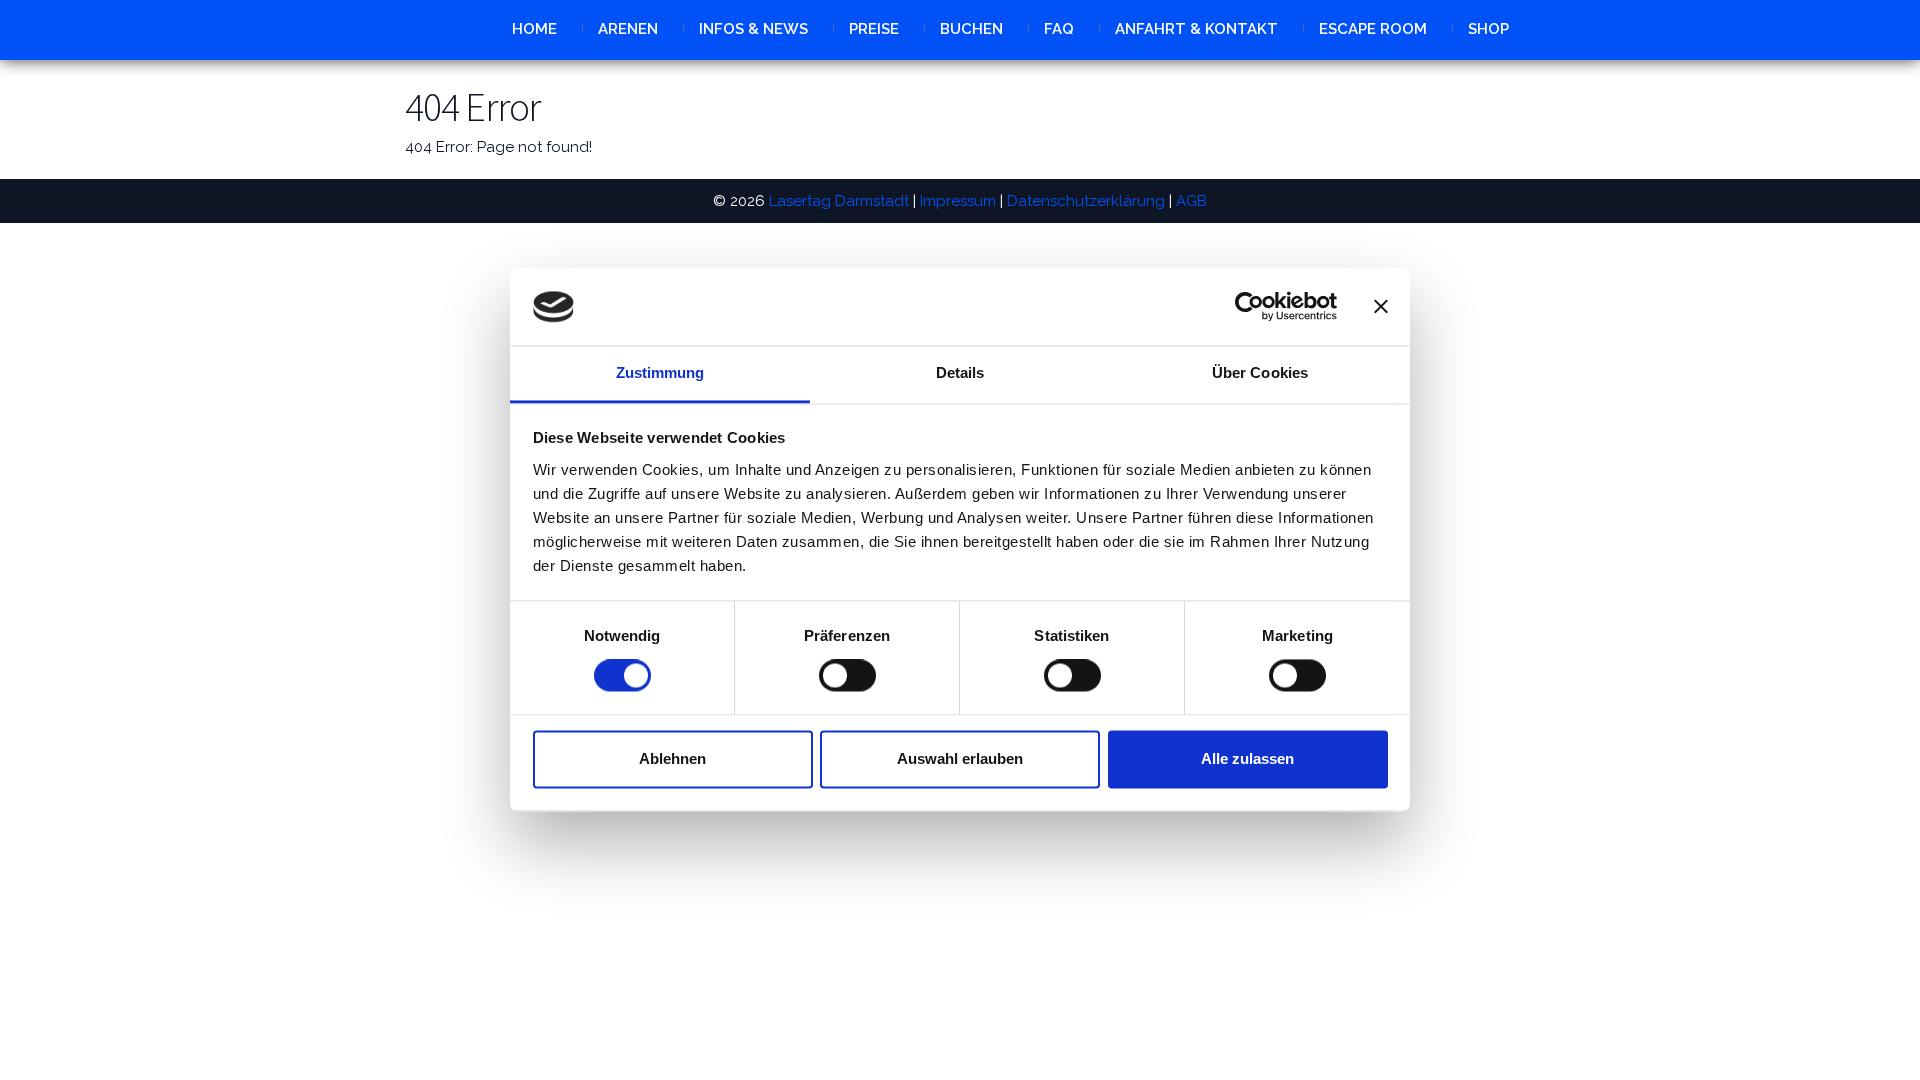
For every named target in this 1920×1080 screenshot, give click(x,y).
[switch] (847, 676)
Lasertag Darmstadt (839, 201)
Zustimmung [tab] (660, 372)
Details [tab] (960, 372)
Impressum (958, 201)
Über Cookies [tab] (1260, 372)
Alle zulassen (1247, 758)
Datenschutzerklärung (1086, 201)
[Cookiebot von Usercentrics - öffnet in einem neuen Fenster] (1249, 307)
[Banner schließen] (1381, 307)
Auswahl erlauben (960, 758)
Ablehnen (672, 758)
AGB (1191, 201)
